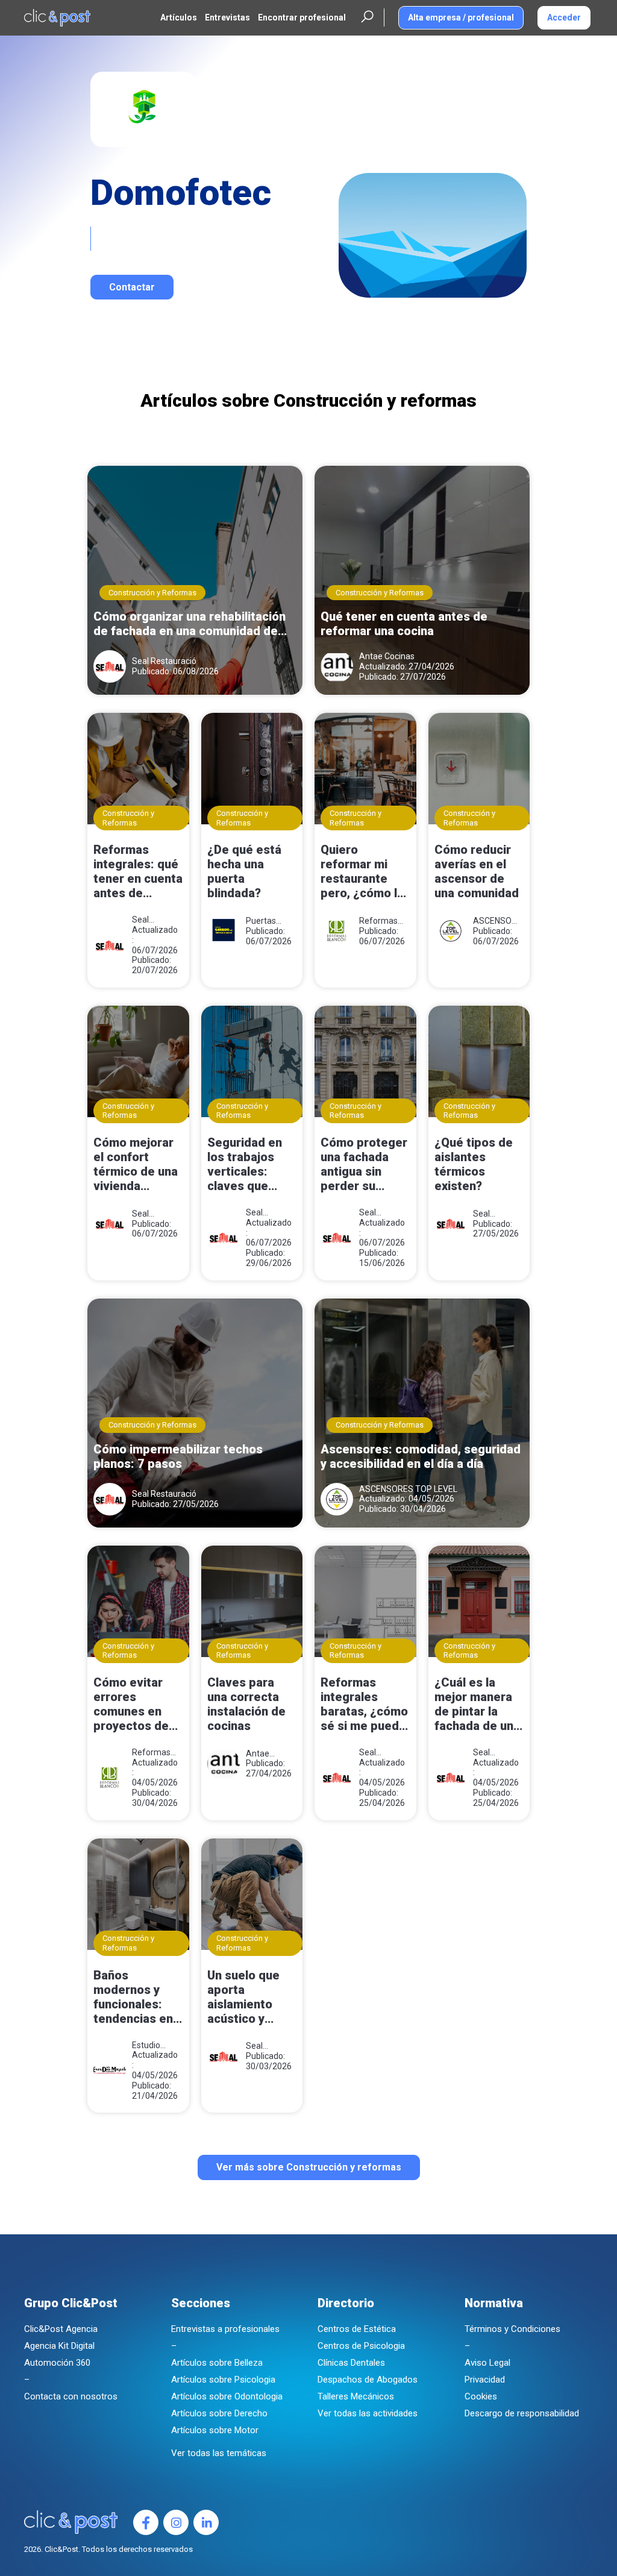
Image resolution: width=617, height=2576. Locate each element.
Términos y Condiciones (512, 2329)
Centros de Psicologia (361, 2346)
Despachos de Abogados (368, 2380)
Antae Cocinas (387, 656)
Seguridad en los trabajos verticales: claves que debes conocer (250, 1165)
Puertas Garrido (261, 921)
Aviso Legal (487, 2363)
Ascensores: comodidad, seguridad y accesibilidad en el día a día (421, 1456)
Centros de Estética (357, 2329)
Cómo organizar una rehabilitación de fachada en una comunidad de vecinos (189, 624)
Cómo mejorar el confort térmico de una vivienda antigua (136, 1165)
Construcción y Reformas (152, 593)
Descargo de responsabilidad (522, 2413)
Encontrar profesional (302, 17)
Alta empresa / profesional (461, 17)
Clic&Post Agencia (61, 2329)
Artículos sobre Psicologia (223, 2380)
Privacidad (485, 2380)
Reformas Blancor (378, 921)
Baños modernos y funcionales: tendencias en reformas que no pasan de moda (133, 1998)
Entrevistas (227, 17)
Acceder (564, 17)
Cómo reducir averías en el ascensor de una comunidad (477, 871)
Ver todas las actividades (368, 2413)
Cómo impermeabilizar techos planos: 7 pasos (178, 1456)
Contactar (132, 287)
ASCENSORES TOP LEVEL (495, 921)
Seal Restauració (164, 661)
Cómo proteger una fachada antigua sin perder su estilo (364, 1165)
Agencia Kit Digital (59, 2346)
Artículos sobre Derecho (219, 2413)
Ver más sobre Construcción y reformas (309, 2167)
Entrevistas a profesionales (225, 2329)
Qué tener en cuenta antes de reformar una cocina (404, 624)
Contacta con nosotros (71, 2396)
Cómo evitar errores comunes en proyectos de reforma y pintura (131, 1705)
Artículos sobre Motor (215, 2430)
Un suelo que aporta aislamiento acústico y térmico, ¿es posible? (243, 1998)
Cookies (481, 2396)
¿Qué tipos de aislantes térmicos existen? (474, 1164)
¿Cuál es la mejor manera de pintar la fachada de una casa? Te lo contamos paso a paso (478, 1705)
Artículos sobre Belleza (217, 2363)
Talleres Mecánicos (356, 2396)
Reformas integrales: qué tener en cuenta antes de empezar (138, 873)
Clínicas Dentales (351, 2363)
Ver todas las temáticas (219, 2453)
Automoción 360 (57, 2363)
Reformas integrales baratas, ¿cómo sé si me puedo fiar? (364, 1705)
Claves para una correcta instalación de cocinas (246, 1704)
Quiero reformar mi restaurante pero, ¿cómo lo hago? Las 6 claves (362, 873)
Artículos (179, 17)
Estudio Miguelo (147, 2045)
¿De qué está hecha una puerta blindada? (244, 871)
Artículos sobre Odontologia (227, 2396)
